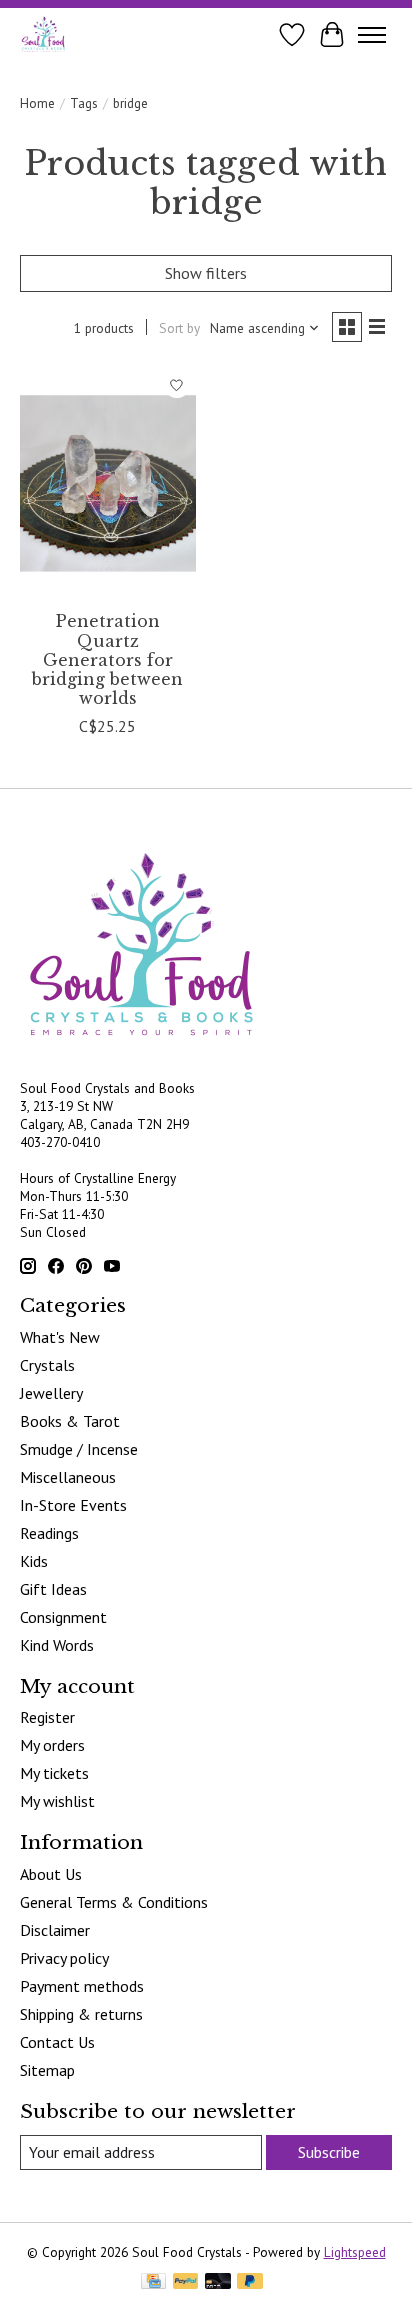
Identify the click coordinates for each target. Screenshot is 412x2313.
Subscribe (329, 2152)
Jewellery (51, 1393)
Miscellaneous (68, 1477)
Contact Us (57, 2042)
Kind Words (57, 1645)
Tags (84, 103)
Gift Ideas (53, 1589)
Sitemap (47, 2070)
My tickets (54, 1773)
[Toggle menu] (372, 35)
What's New (60, 1337)
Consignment (63, 1617)
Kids (34, 1561)
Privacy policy (64, 1958)
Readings (49, 1533)
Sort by (179, 328)
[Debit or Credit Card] (218, 2283)
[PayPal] (186, 2283)
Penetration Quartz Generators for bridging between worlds (107, 659)
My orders (52, 1745)
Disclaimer (55, 1930)
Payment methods (82, 1986)
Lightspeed (355, 2252)
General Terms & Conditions (114, 1902)
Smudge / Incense (79, 1449)
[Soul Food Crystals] (43, 34)
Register (47, 1717)
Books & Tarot (70, 1421)
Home (37, 103)
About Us (51, 1874)
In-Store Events (73, 1505)
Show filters (206, 273)
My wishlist (57, 1801)
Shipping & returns (81, 2014)
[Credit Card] (153, 2283)
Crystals (47, 1365)
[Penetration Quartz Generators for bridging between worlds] (108, 483)
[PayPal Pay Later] (250, 2283)
